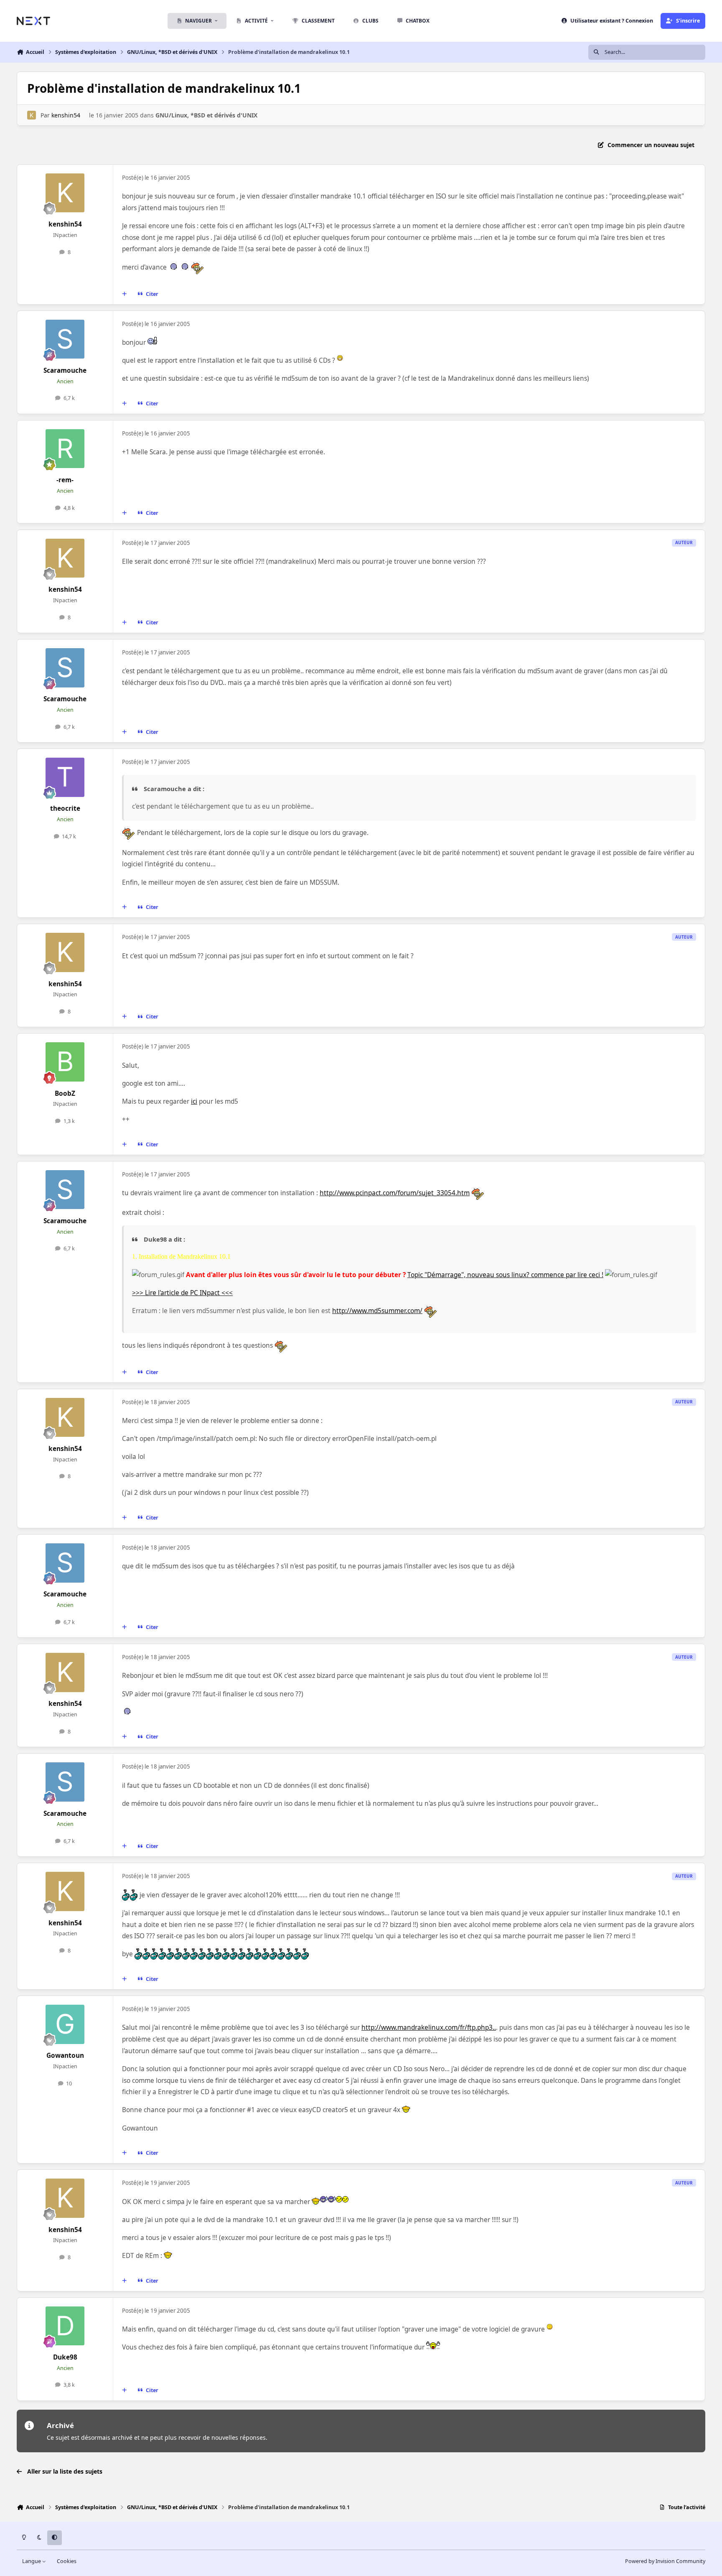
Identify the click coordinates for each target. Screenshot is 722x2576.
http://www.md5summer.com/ (377, 1311)
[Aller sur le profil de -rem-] (65, 449)
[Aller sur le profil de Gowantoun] (65, 2024)
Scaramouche (65, 370)
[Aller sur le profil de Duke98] (65, 2326)
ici (194, 1101)
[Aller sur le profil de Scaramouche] (65, 339)
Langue (32, 2561)
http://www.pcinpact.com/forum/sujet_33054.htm (395, 1193)
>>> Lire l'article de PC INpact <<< (182, 1293)
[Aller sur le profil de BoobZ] (65, 1062)
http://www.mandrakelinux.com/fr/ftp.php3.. (429, 2027)
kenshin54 (66, 115)
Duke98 (65, 2357)
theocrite (65, 808)
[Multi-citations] (125, 294)
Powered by (665, 2561)
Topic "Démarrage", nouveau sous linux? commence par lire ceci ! (505, 1275)
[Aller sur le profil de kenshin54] (32, 115)
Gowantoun (65, 2055)
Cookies (67, 2561)
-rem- (65, 480)
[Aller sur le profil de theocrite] (65, 777)
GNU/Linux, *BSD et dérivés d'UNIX (206, 115)
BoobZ (65, 1093)
